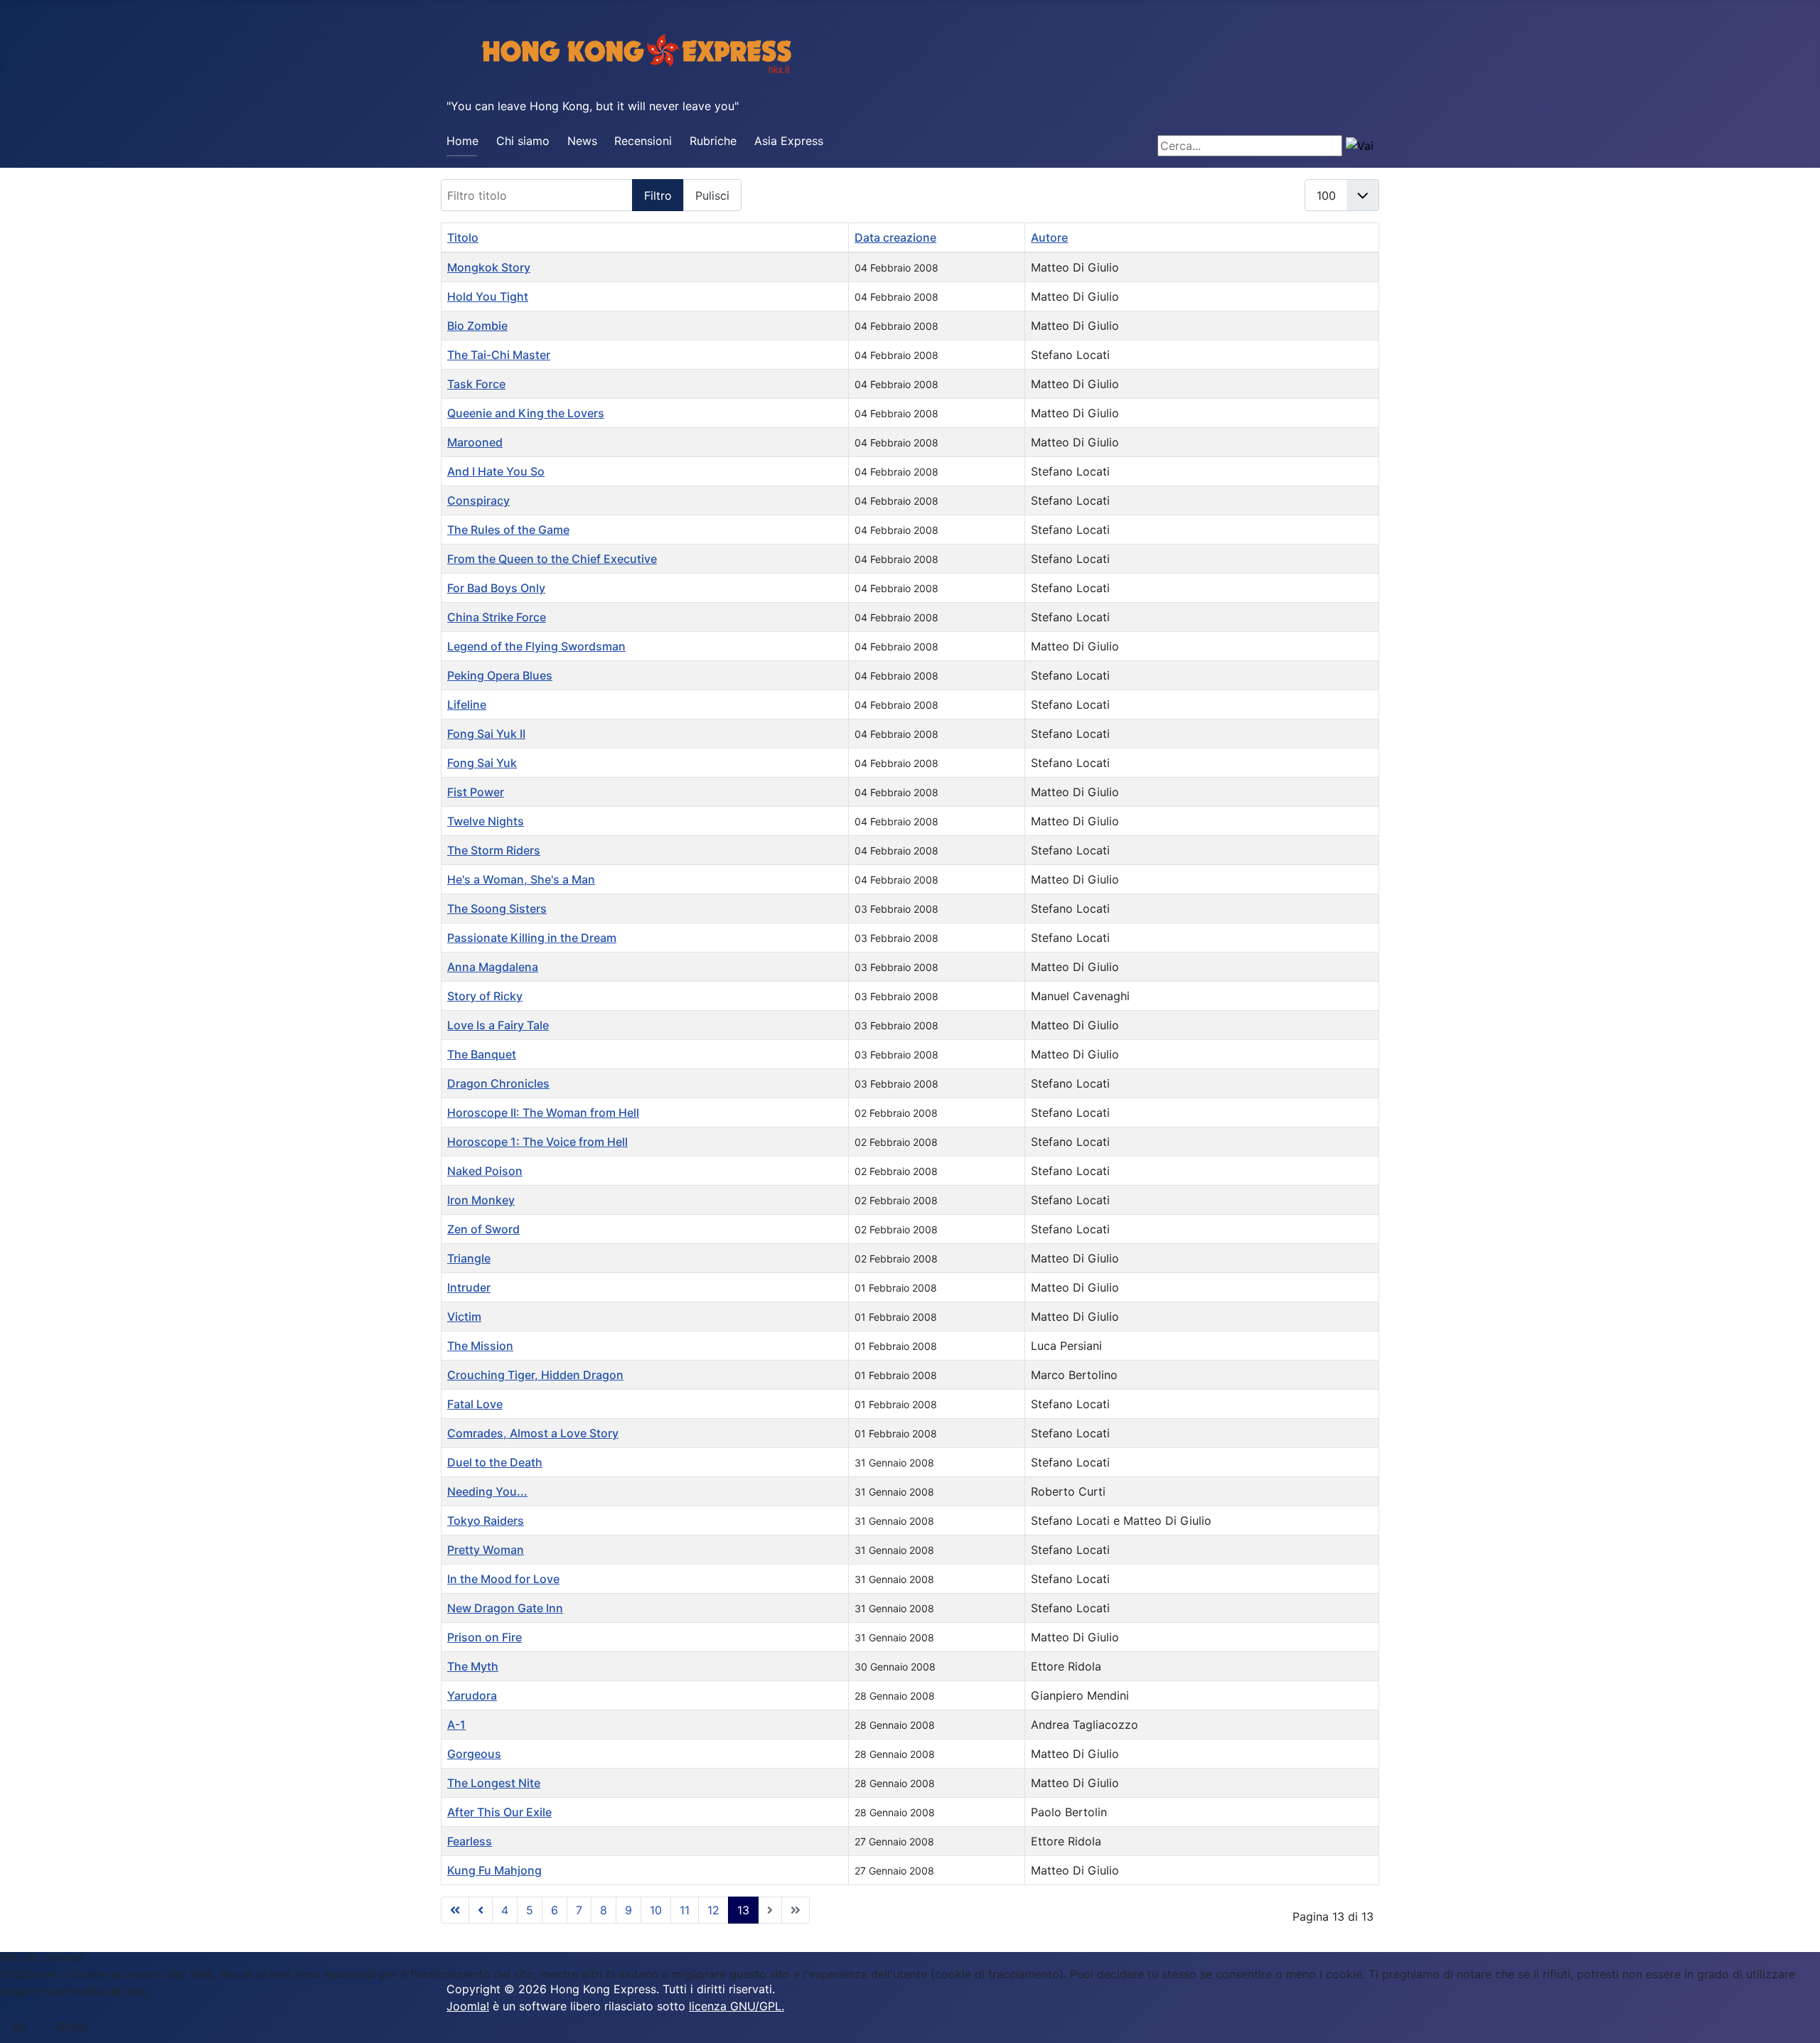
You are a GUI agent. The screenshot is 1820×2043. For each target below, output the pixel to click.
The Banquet (482, 1054)
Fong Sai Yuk (482, 763)
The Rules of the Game (508, 530)
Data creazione (895, 237)
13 (743, 1910)
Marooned (475, 442)
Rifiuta (72, 2027)
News (582, 141)
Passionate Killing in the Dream (532, 938)
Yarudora (472, 1695)
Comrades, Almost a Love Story (533, 1433)
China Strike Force (497, 617)
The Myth (473, 1666)
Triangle (469, 1258)
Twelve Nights (486, 821)
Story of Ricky (485, 996)
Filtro (658, 195)
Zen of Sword (483, 1229)
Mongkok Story (489, 267)
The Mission (480, 1346)
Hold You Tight (488, 296)
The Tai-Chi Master (499, 355)
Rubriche (713, 141)
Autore (1049, 237)
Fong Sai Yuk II (486, 734)
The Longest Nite (494, 1783)
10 (656, 1910)
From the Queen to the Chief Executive (552, 559)
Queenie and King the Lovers (526, 413)
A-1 (456, 1725)
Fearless (470, 1841)
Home (462, 141)
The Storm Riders (494, 850)
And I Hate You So (496, 471)
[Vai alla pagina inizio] (455, 1910)
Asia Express (789, 141)
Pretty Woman (486, 1550)
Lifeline (467, 704)
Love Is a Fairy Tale (498, 1025)
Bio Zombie (477, 326)
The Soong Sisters (497, 908)
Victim (464, 1317)
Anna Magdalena (493, 967)
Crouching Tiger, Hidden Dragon (535, 1375)
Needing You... (487, 1491)
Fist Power (476, 792)
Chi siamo (523, 141)
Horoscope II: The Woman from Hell (543, 1112)
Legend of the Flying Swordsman (536, 646)
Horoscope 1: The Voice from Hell (537, 1142)
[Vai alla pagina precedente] (481, 1910)
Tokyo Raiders (486, 1521)
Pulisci (712, 195)
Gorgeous (474, 1754)
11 (685, 1910)
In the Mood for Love (503, 1579)
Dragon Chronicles (498, 1083)
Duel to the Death (495, 1462)
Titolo (463, 237)
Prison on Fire (485, 1637)
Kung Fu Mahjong (494, 1870)
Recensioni (643, 141)
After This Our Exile (499, 1812)
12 (713, 1910)
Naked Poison (485, 1171)
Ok (20, 2027)
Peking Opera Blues (500, 675)
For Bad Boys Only (496, 588)
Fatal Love (475, 1404)
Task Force (476, 384)
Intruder (469, 1287)
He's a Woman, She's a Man (521, 879)
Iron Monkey (481, 1200)
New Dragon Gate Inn (505, 1608)
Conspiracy (478, 500)
